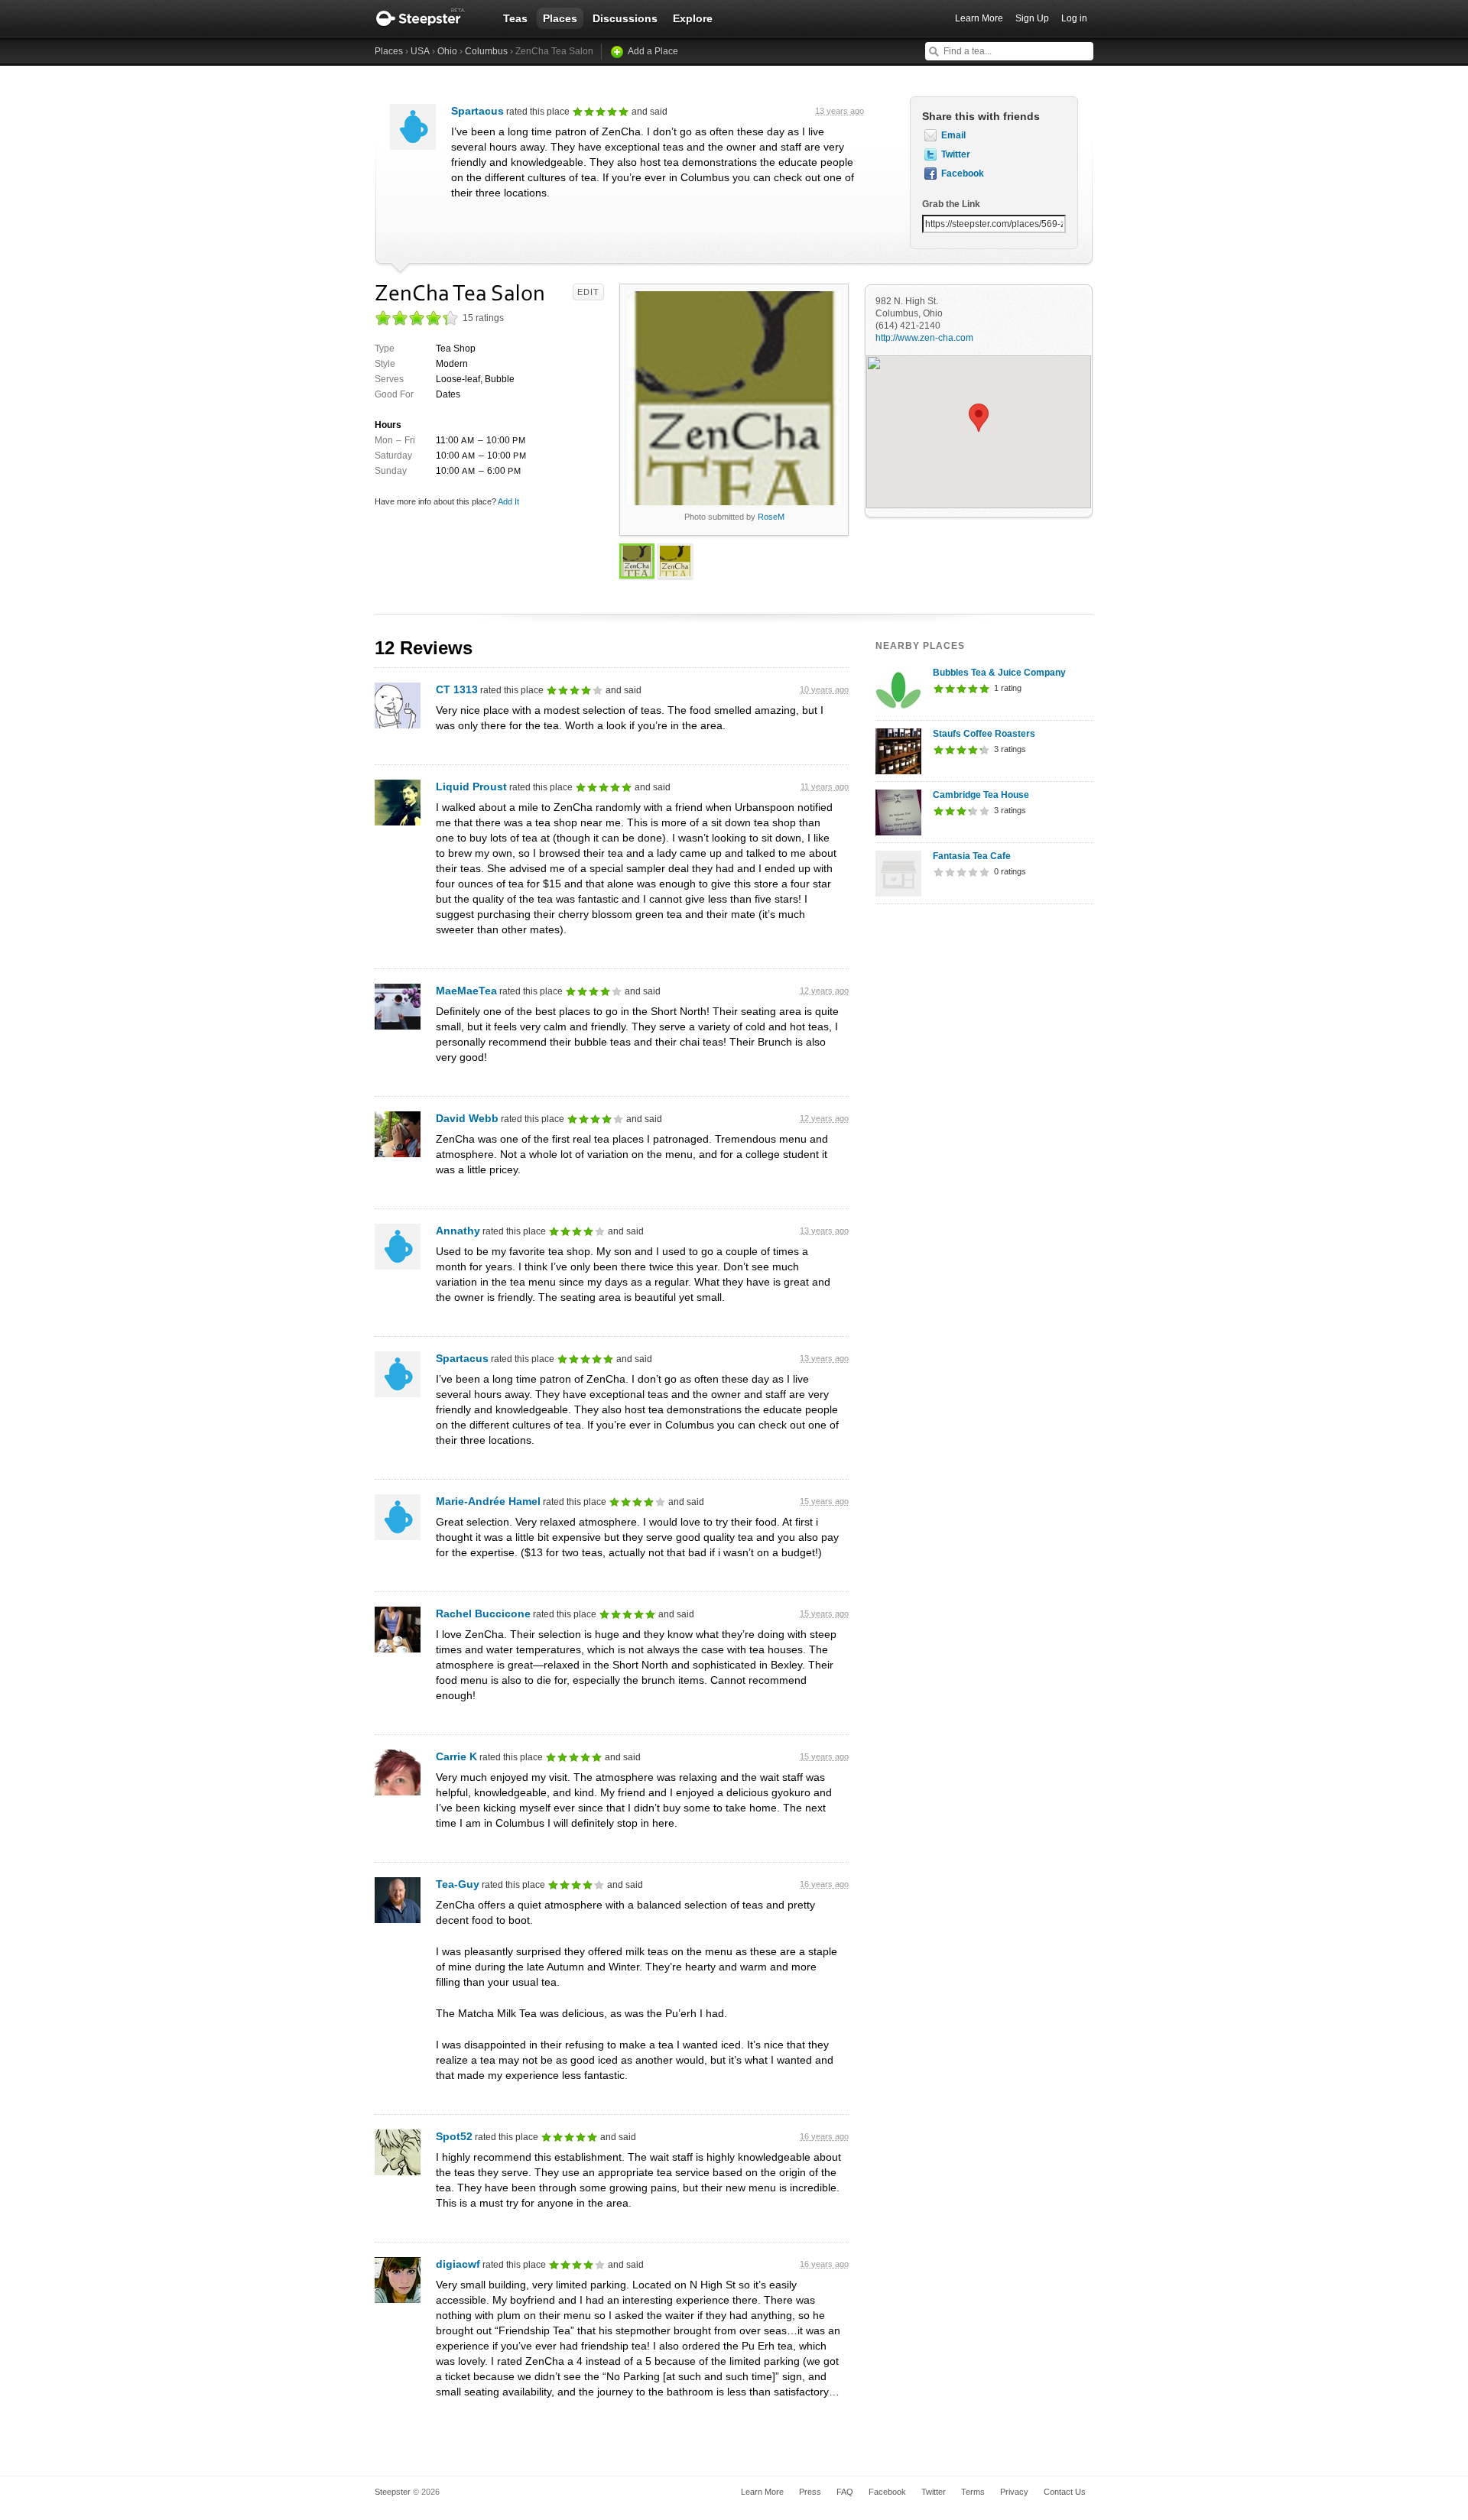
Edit (588, 292)
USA (420, 51)
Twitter (956, 154)
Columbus (486, 51)
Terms (973, 2492)
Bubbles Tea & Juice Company (999, 673)
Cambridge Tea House (981, 795)
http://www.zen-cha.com (924, 338)
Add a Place (653, 51)
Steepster (428, 18)
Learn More (979, 18)
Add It (508, 501)
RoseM (771, 517)
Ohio (447, 51)
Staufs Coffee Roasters (984, 734)
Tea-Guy (458, 1884)
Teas (515, 18)
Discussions (625, 18)
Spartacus (477, 111)
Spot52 (454, 2136)
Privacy (1014, 2492)
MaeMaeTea (466, 991)
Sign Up (1032, 18)
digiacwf (458, 2264)
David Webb (467, 1118)
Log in (1074, 18)
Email (953, 135)
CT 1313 (457, 689)
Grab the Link (951, 204)
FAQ (845, 2492)
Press (810, 2492)
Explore (693, 18)
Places (560, 18)
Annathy (458, 1231)
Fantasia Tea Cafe (972, 856)
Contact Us (1065, 2492)
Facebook (963, 174)
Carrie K (456, 1756)
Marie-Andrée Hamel (488, 1501)
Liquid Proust (471, 786)
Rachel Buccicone (483, 1614)
